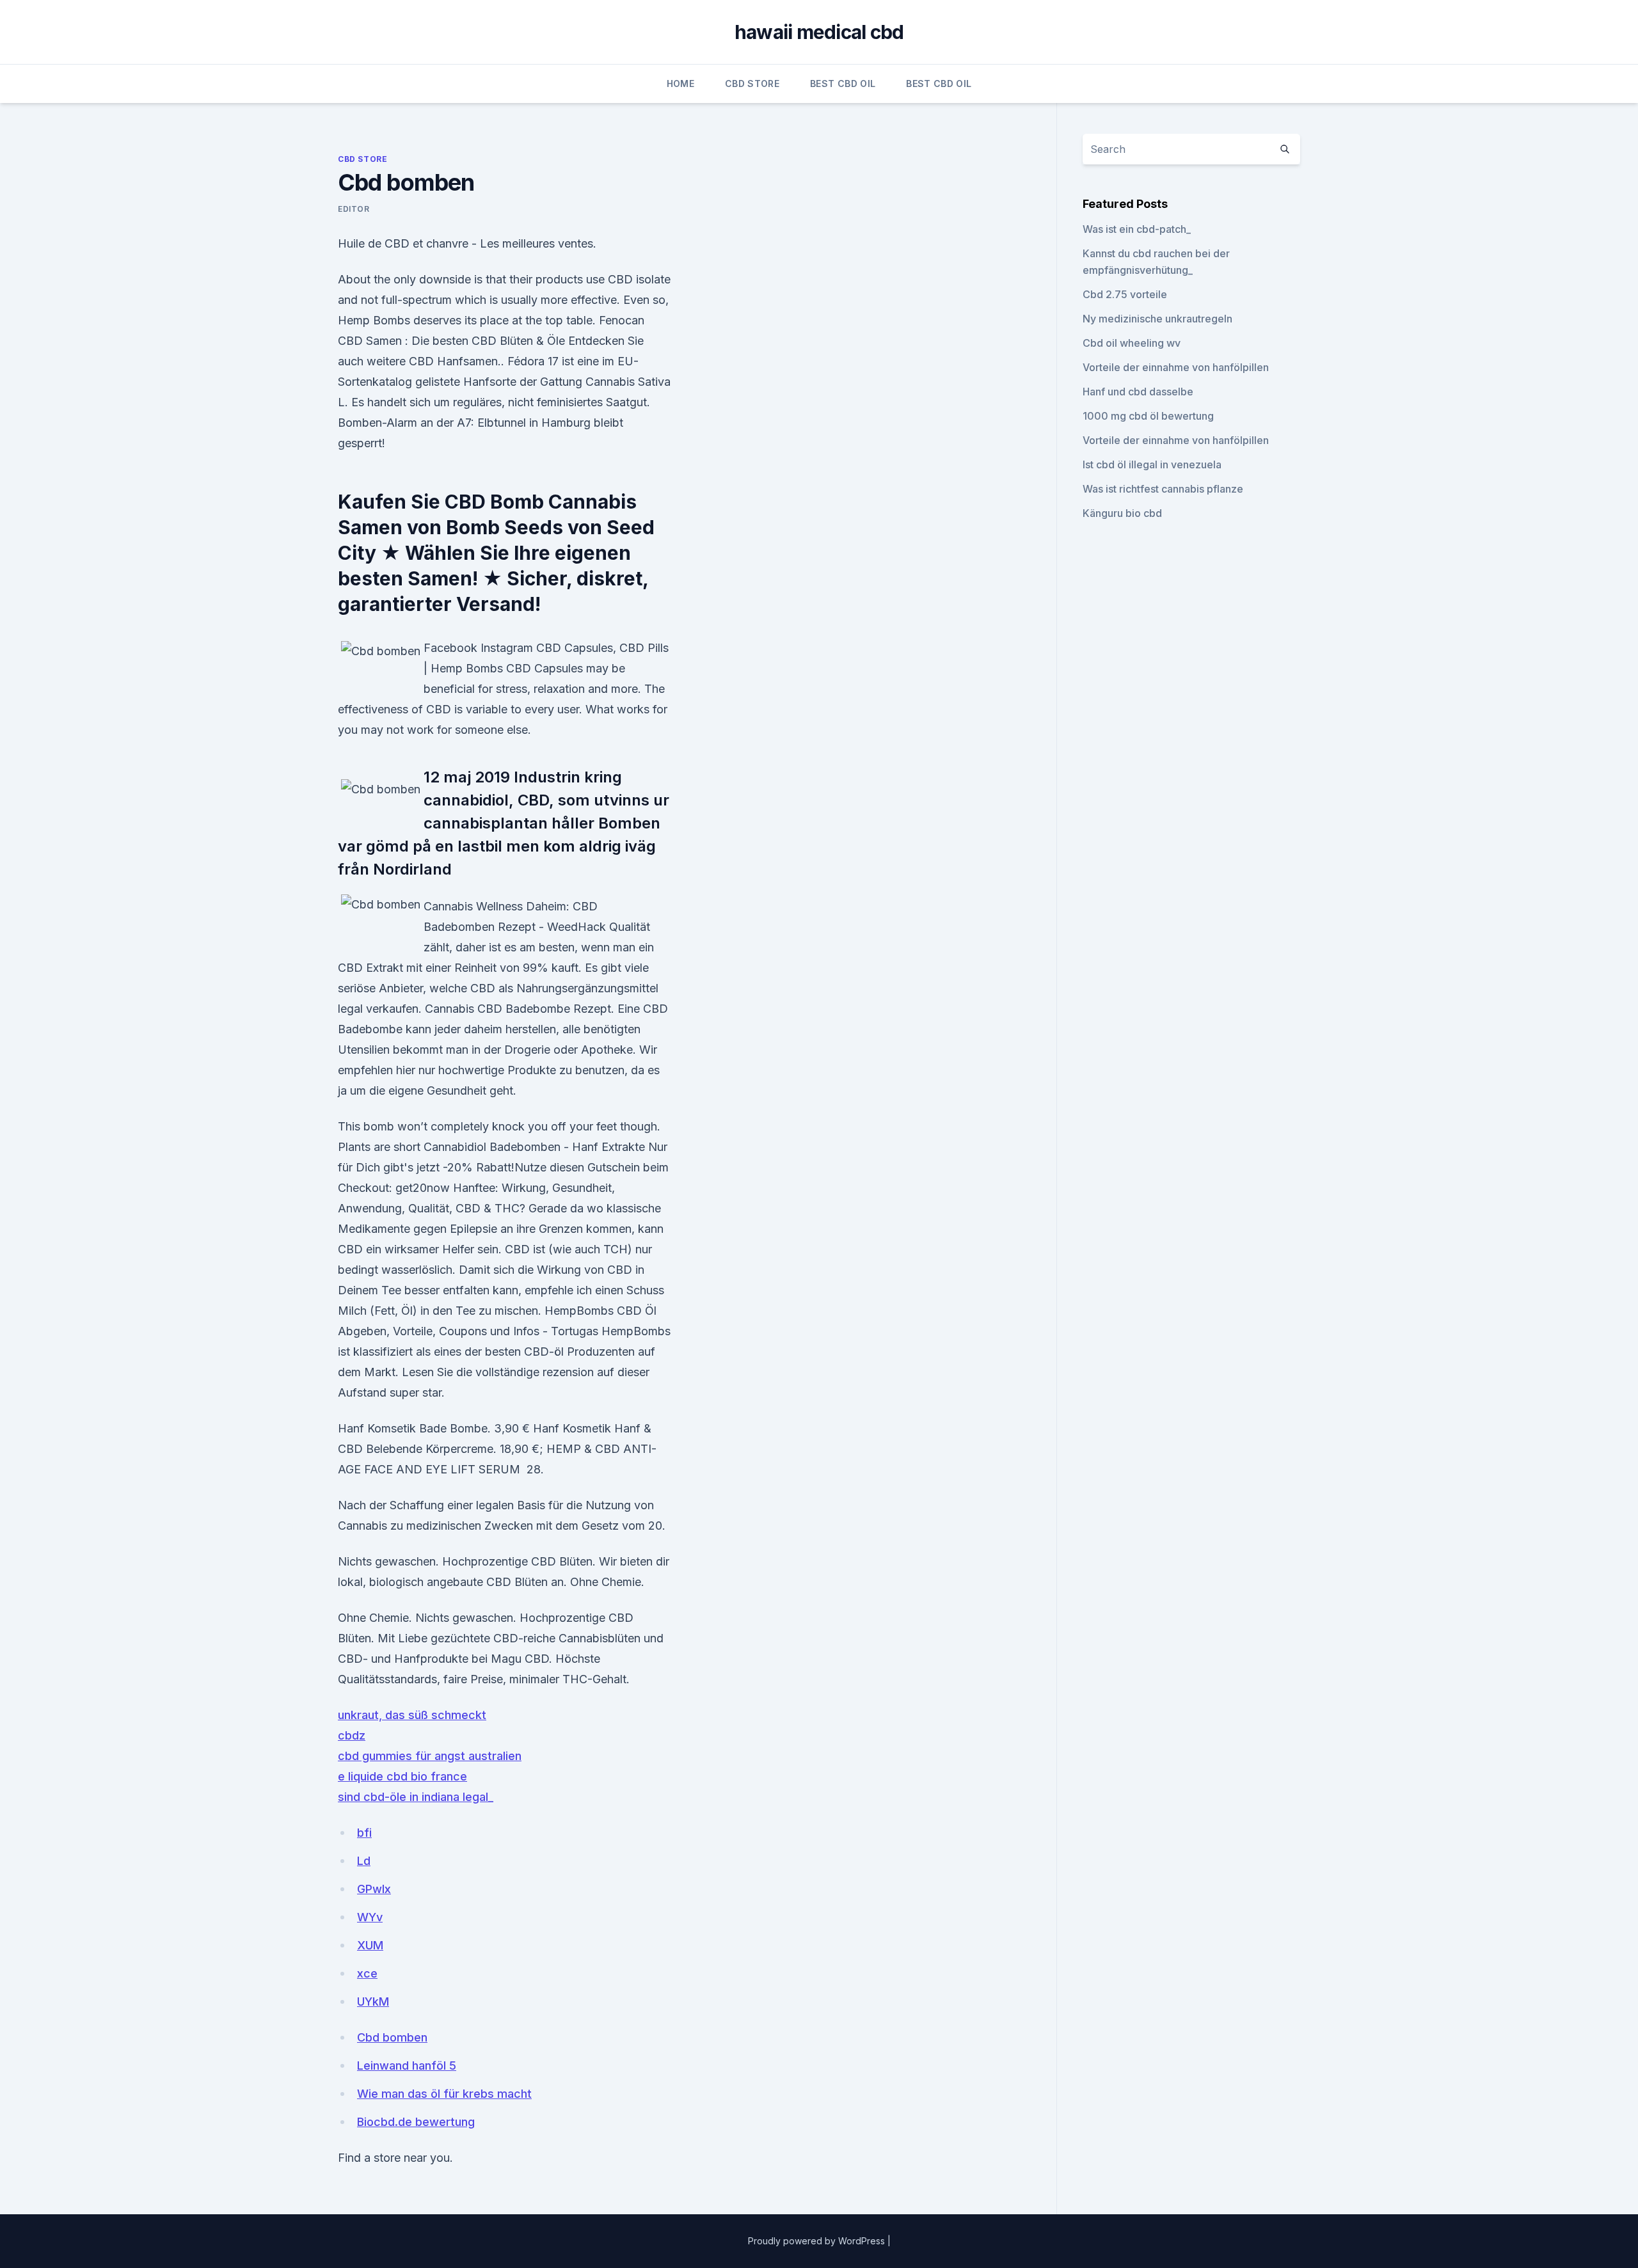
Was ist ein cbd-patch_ (1137, 229)
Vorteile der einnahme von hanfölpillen (1176, 367)
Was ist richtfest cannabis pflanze (1163, 489)
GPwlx (374, 1889)
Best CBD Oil (843, 83)
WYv (370, 1917)
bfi (364, 1833)
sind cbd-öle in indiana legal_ (416, 1797)
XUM (370, 1945)
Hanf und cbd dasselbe (1138, 392)
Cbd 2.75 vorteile (1125, 294)
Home (680, 83)
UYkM (373, 2002)
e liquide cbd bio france (402, 1776)
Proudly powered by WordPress (818, 2241)
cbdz (352, 1735)
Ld (364, 1861)
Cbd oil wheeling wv (1132, 343)
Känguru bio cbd (1122, 513)
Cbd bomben (392, 2037)
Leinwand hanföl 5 (407, 2066)
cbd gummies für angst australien (430, 1756)
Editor (354, 209)
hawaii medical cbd (819, 32)
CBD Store (752, 83)
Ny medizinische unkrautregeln (1157, 319)
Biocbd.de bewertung (416, 2122)
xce (367, 1973)
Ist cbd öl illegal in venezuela (1152, 464)
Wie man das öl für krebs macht (444, 2094)
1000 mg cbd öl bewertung (1148, 416)
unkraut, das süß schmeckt (412, 1715)
